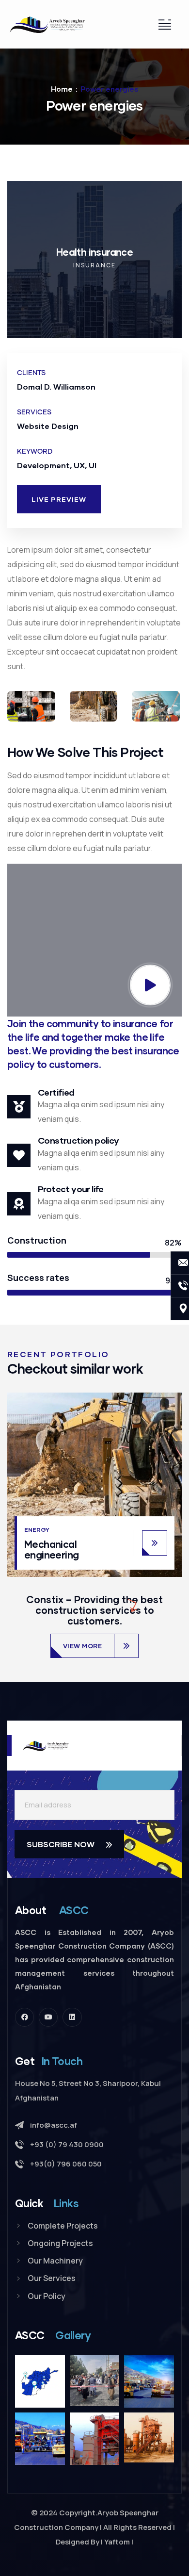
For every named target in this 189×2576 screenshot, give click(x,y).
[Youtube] (48, 2017)
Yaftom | (119, 2542)
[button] (177, 267)
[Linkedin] (72, 2017)
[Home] (47, 24)
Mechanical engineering (51, 1549)
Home (62, 89)
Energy (37, 1530)
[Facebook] (24, 2017)
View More (83, 1646)
